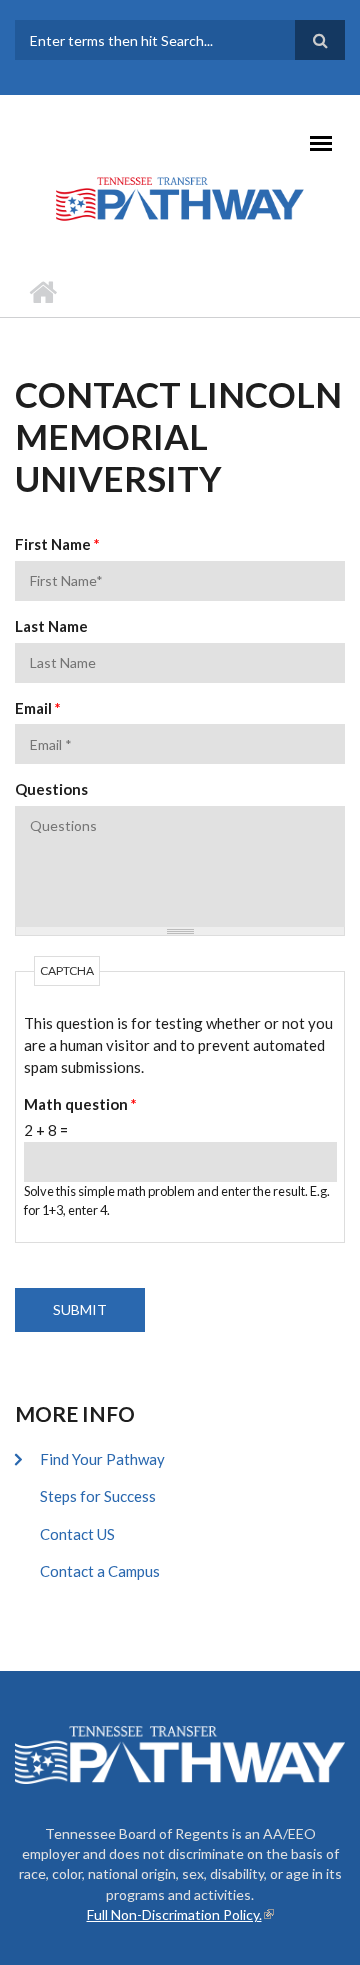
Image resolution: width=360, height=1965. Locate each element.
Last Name (51, 626)
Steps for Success (98, 1496)
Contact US (77, 1534)
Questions (51, 789)
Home (42, 292)
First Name (57, 544)
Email (38, 708)
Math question (80, 1104)
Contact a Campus (100, 1571)
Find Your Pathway (102, 1459)
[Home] (179, 198)
